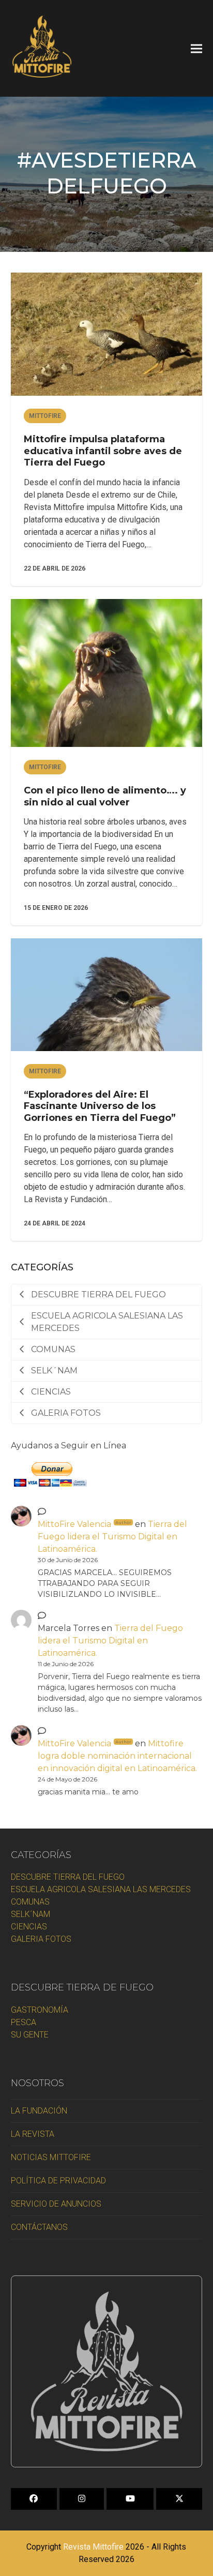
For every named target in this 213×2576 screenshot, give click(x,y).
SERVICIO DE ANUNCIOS (56, 2204)
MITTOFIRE (45, 416)
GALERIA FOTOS (41, 1939)
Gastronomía (40, 2010)
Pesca (24, 2022)
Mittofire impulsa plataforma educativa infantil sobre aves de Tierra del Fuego (103, 451)
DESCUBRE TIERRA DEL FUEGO (68, 1877)
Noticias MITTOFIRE (51, 2157)
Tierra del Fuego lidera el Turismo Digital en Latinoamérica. (112, 1537)
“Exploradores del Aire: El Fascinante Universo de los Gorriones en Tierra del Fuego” (100, 1106)
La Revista (33, 2134)
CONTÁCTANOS (39, 2227)
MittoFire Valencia (85, 1524)
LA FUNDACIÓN (39, 2111)
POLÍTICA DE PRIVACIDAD (58, 2181)
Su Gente (30, 2035)
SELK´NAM (31, 1914)
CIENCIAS (29, 1927)
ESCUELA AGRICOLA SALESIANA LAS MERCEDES (101, 1889)
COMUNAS (30, 1902)
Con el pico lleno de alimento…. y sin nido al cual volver (105, 796)
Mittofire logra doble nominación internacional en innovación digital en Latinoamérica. (117, 1756)
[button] (196, 48)
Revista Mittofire (93, 2547)
